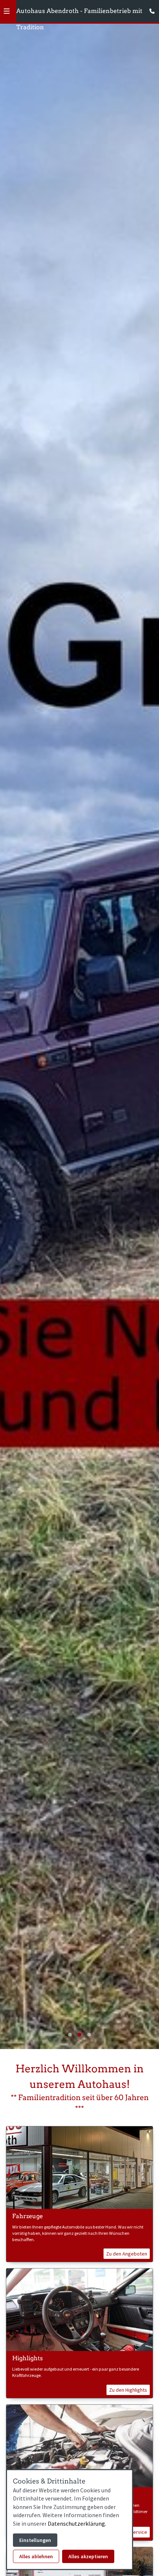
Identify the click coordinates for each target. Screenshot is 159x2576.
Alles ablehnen (36, 2556)
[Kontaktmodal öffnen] (150, 9)
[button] (7, 11)
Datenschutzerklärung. (77, 2523)
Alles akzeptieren (88, 2556)
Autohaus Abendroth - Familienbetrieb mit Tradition (79, 13)
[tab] (70, 2035)
